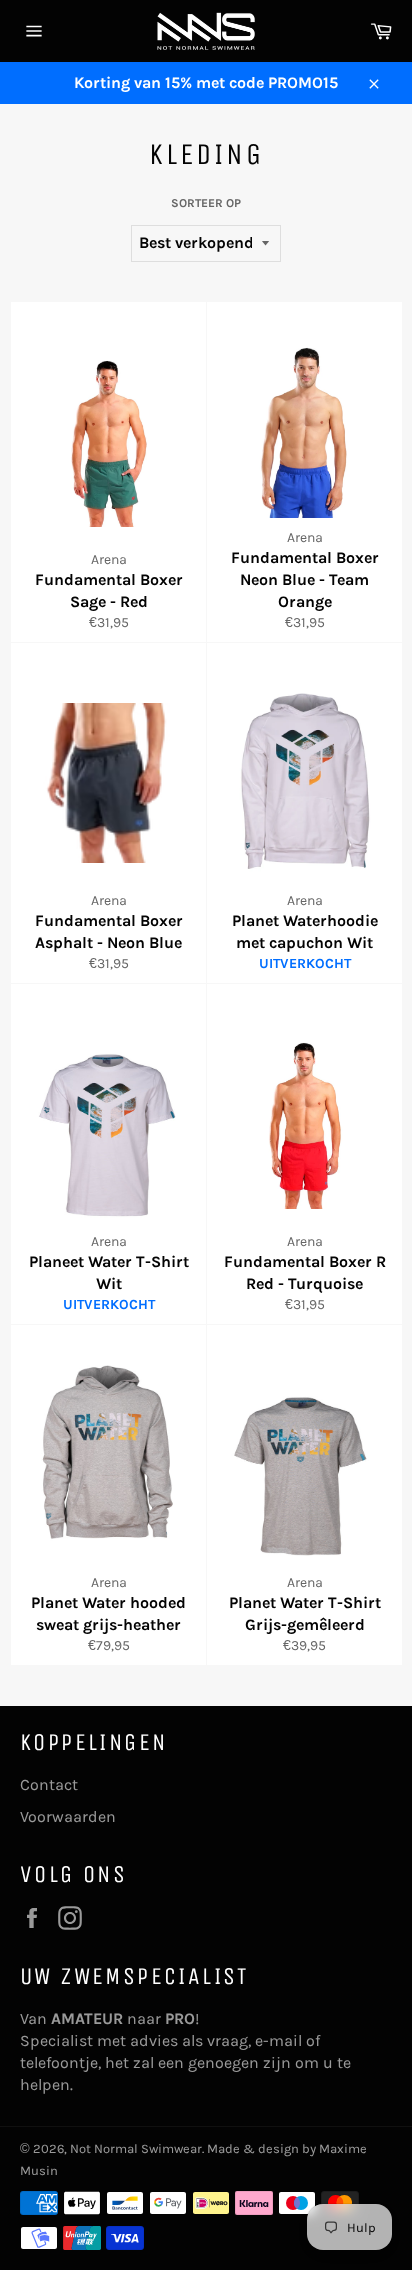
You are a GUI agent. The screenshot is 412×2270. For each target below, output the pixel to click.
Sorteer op (206, 203)
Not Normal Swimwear (136, 2148)
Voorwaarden (68, 1816)
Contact (49, 1784)
